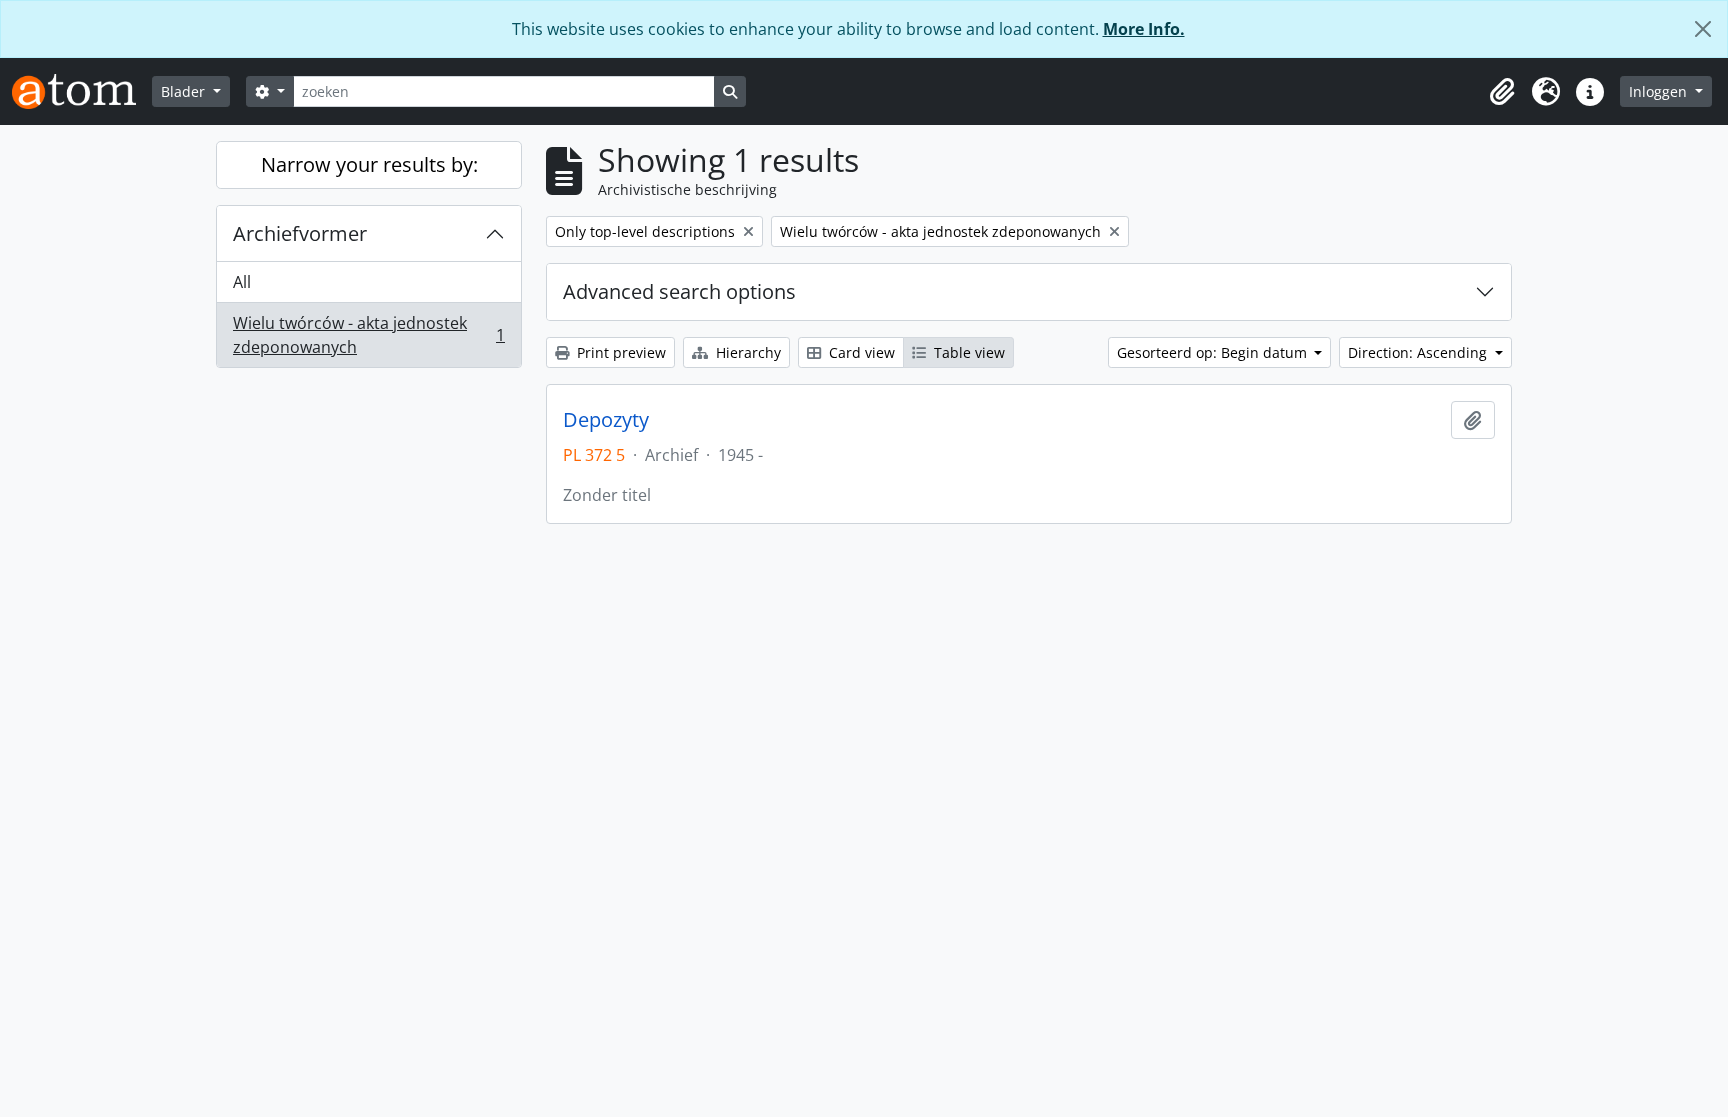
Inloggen (1660, 91)
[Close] (1703, 29)
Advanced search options (679, 291)
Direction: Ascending (1419, 352)
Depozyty (606, 420)
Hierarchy (746, 352)
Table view (967, 352)
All (242, 282)
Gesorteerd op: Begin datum (1214, 352)
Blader (185, 91)
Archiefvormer (300, 233)
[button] (1502, 92)
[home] (82, 91)
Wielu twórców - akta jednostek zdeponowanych (368, 335)
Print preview (619, 352)
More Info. (1144, 29)
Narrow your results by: (369, 164)
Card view (860, 352)
